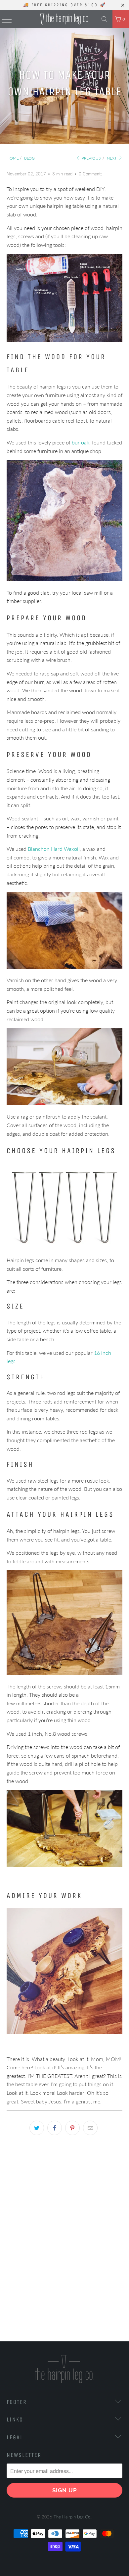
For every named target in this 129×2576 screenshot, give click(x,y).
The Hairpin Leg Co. (72, 2517)
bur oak (81, 442)
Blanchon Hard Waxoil (54, 849)
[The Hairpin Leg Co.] (65, 19)
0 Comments (91, 174)
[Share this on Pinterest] (72, 2128)
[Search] (105, 19)
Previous (91, 158)
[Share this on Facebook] (55, 2128)
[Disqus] (64, 2243)
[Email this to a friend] (90, 2128)
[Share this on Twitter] (37, 2128)
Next (112, 158)
